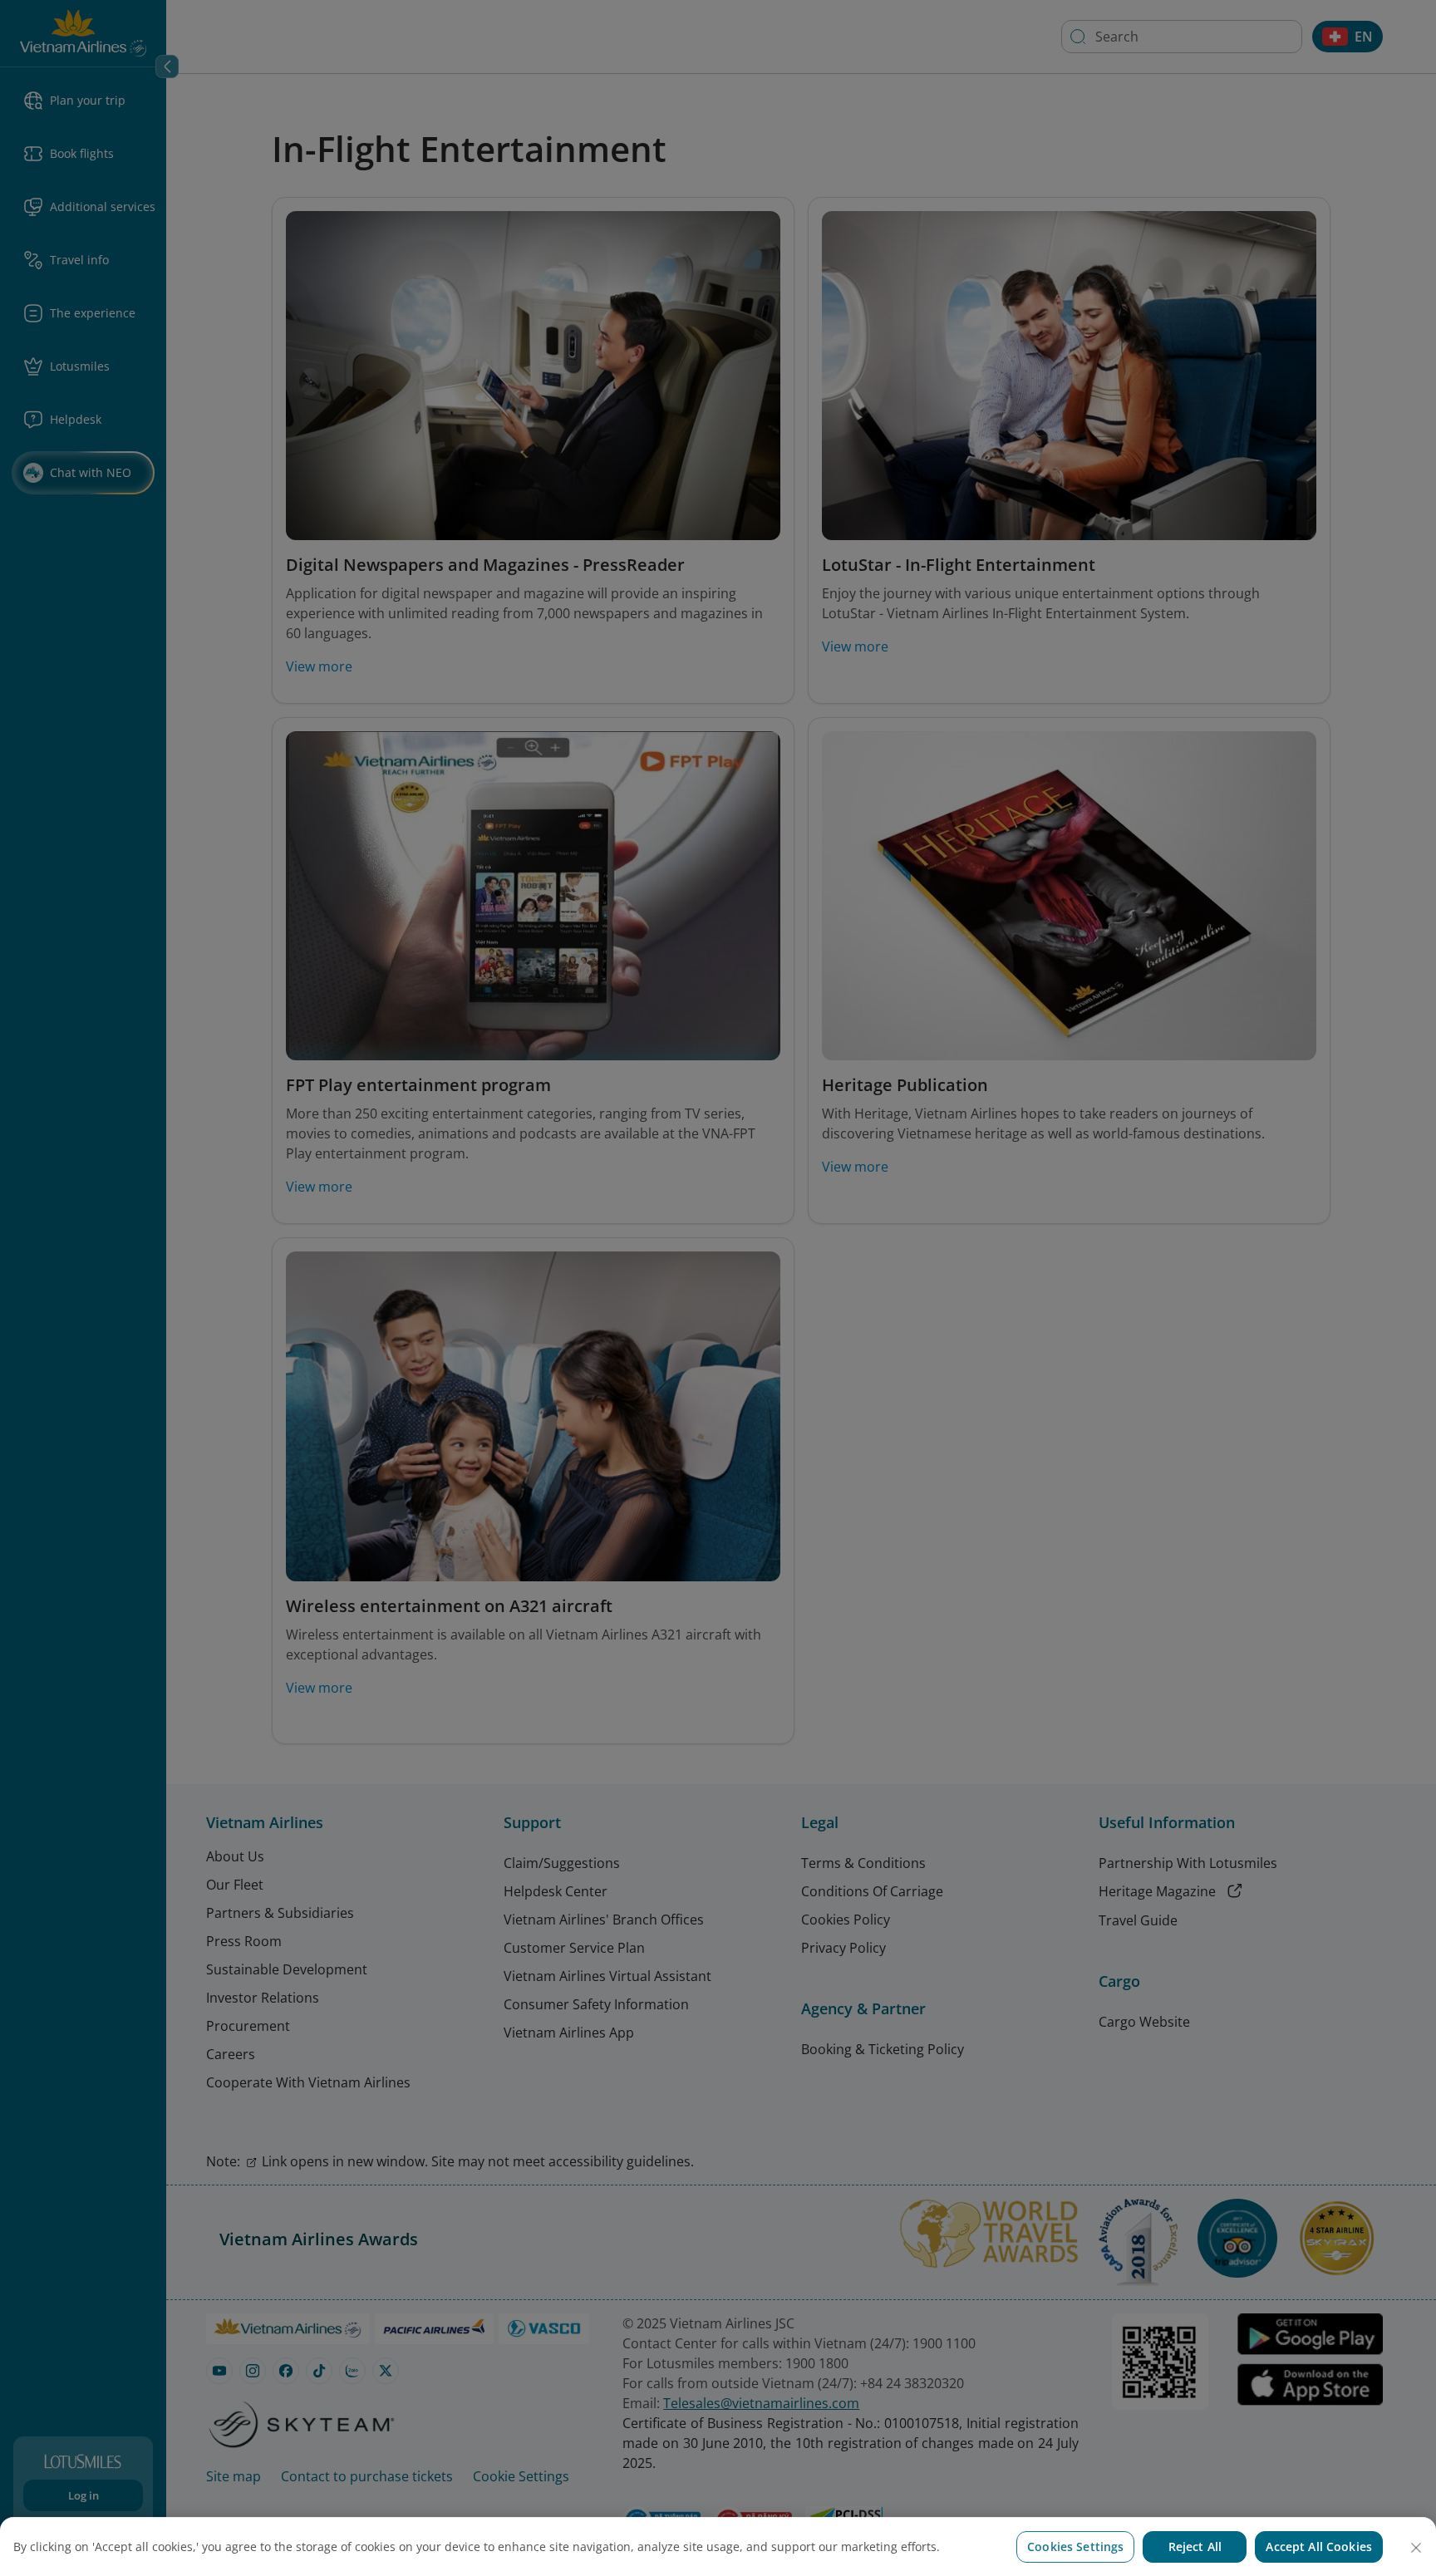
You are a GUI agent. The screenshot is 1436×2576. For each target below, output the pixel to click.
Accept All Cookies (1319, 2547)
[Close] (1416, 2548)
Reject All (1195, 2547)
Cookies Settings (1075, 2547)
